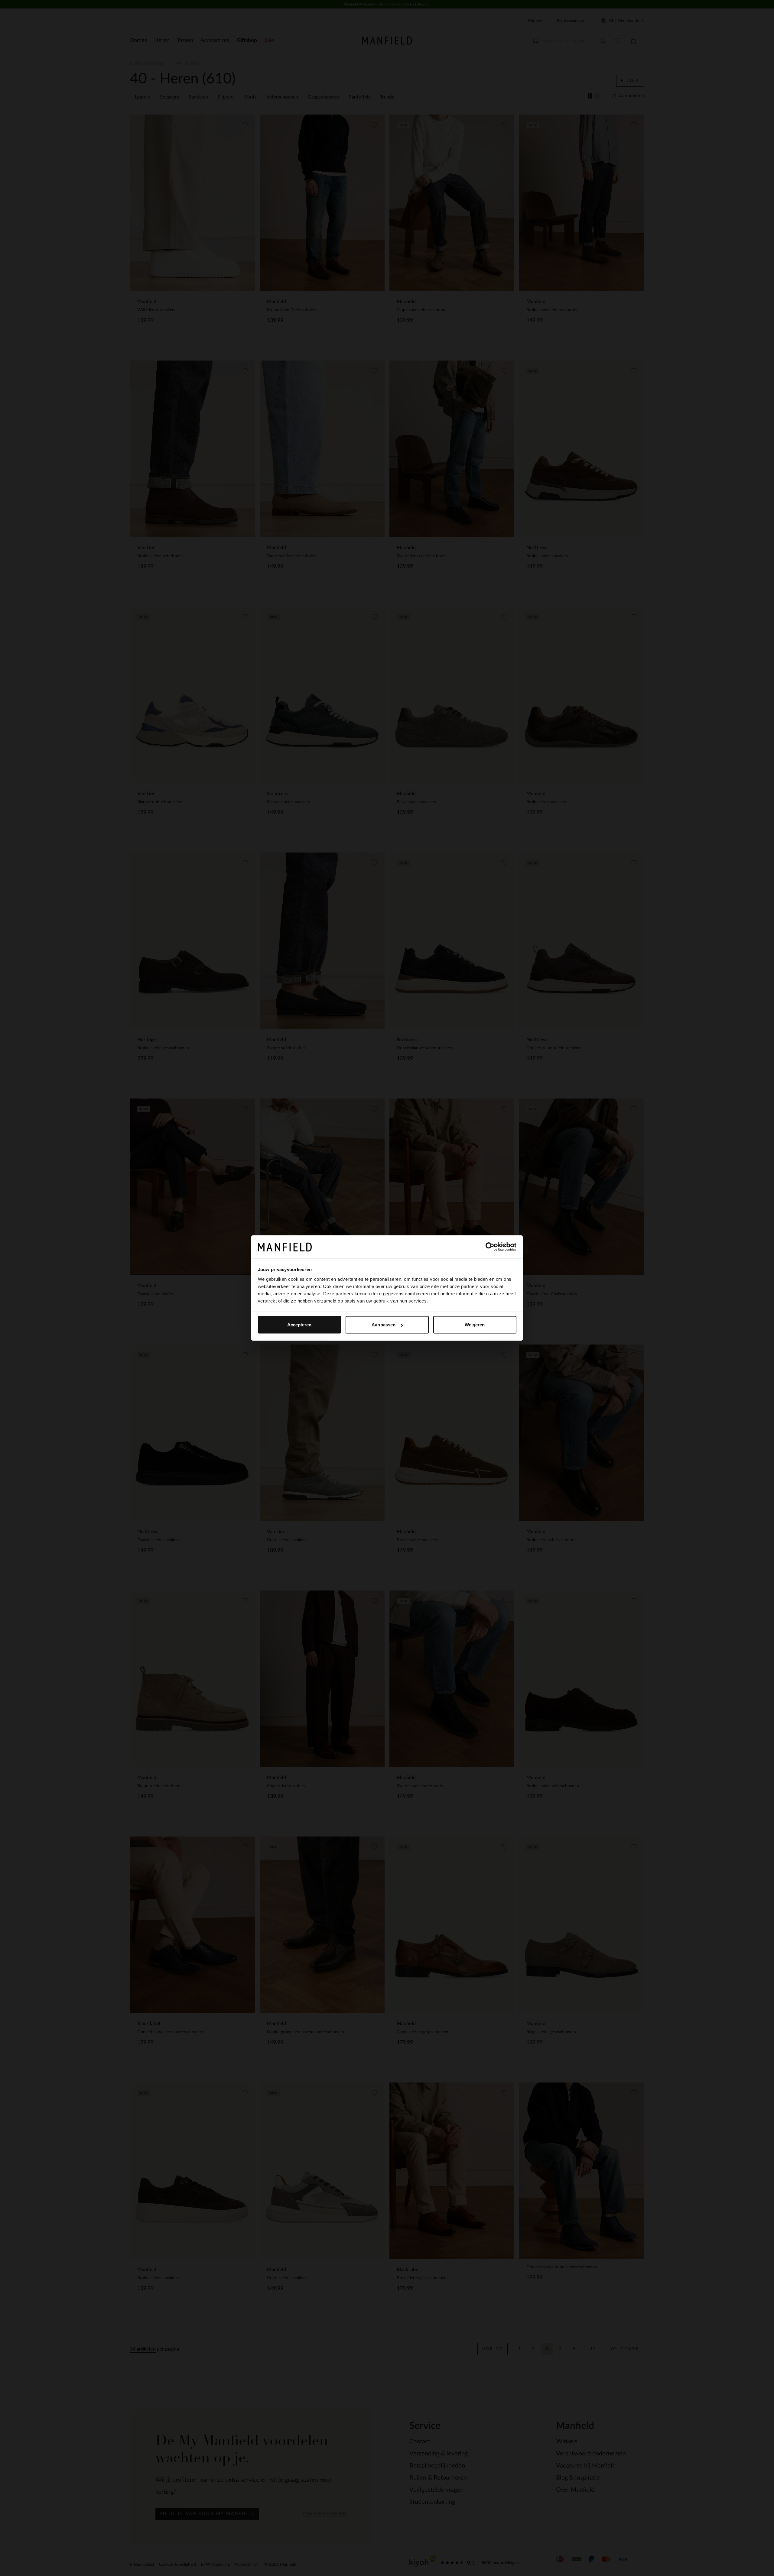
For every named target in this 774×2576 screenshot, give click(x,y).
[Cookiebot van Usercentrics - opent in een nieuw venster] (490, 1247)
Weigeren (475, 1325)
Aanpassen (384, 1325)
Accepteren (299, 1325)
